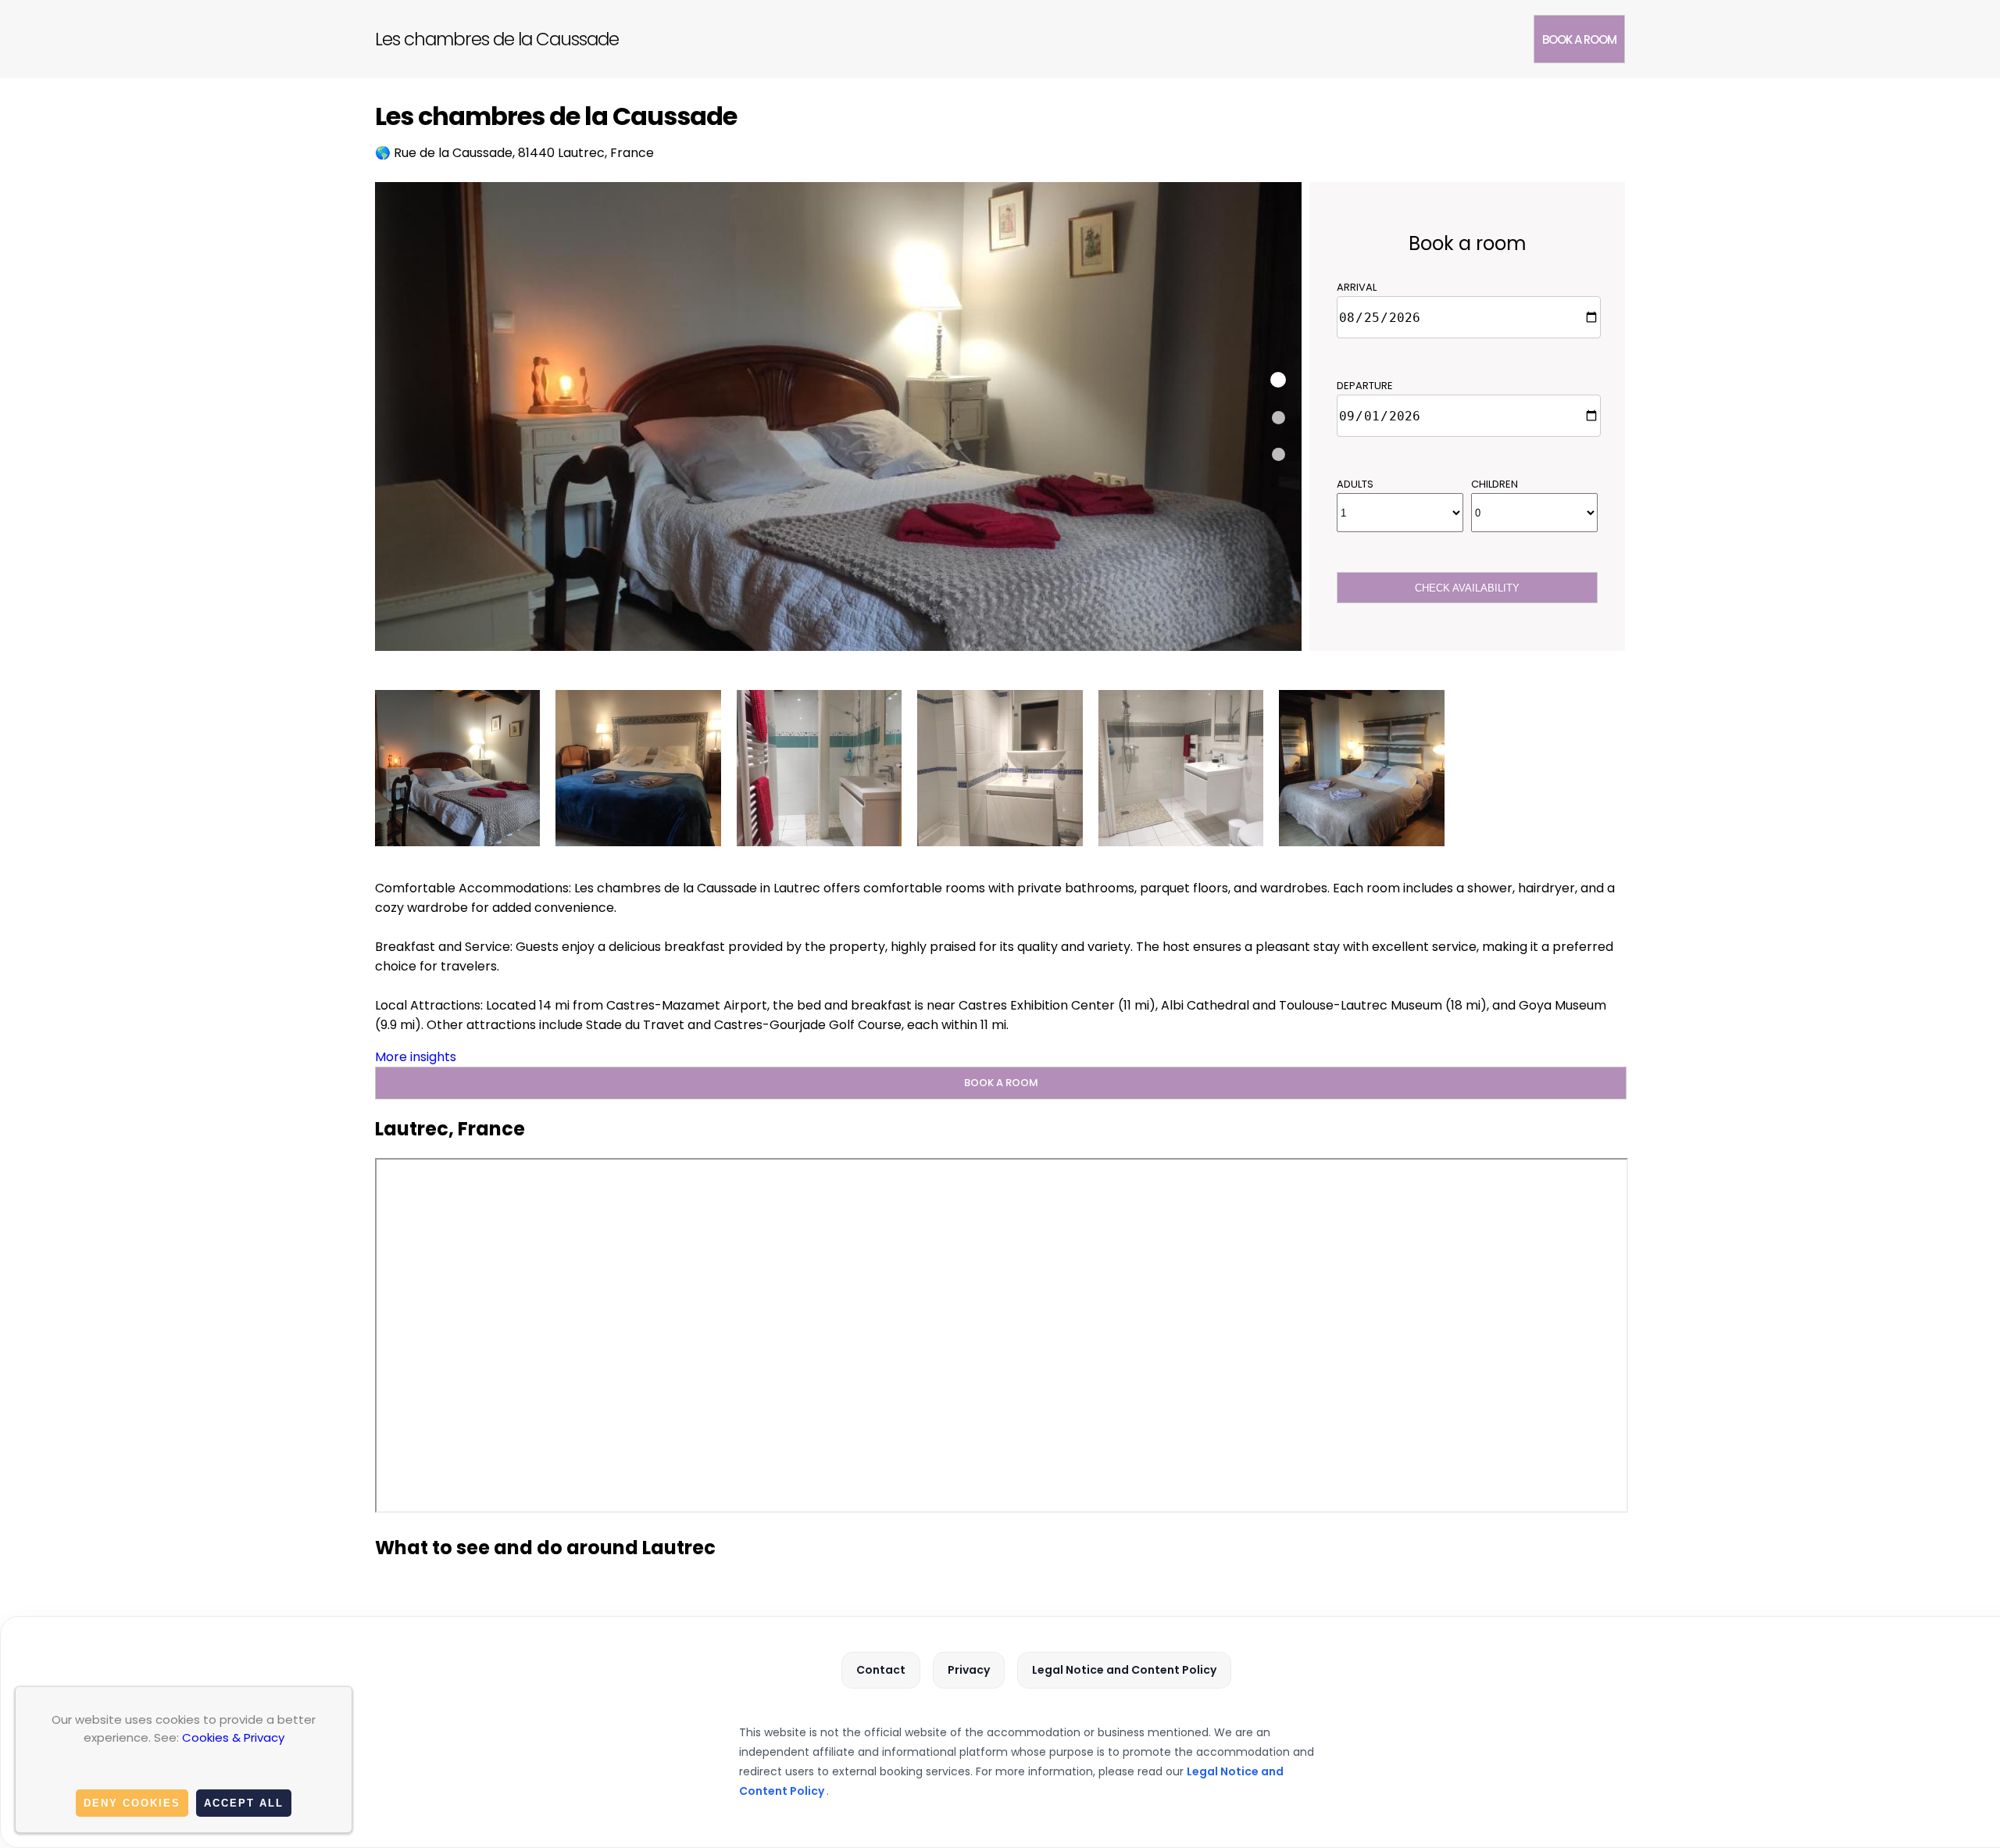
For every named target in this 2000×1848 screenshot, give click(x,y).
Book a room (1579, 39)
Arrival (1357, 287)
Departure (1365, 386)
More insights (416, 1057)
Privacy (969, 1670)
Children (1495, 484)
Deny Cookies (132, 1803)
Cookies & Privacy (233, 1737)
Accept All (244, 1803)
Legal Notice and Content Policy (1124, 1670)
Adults (1355, 484)
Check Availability (1467, 588)
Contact (881, 1670)
